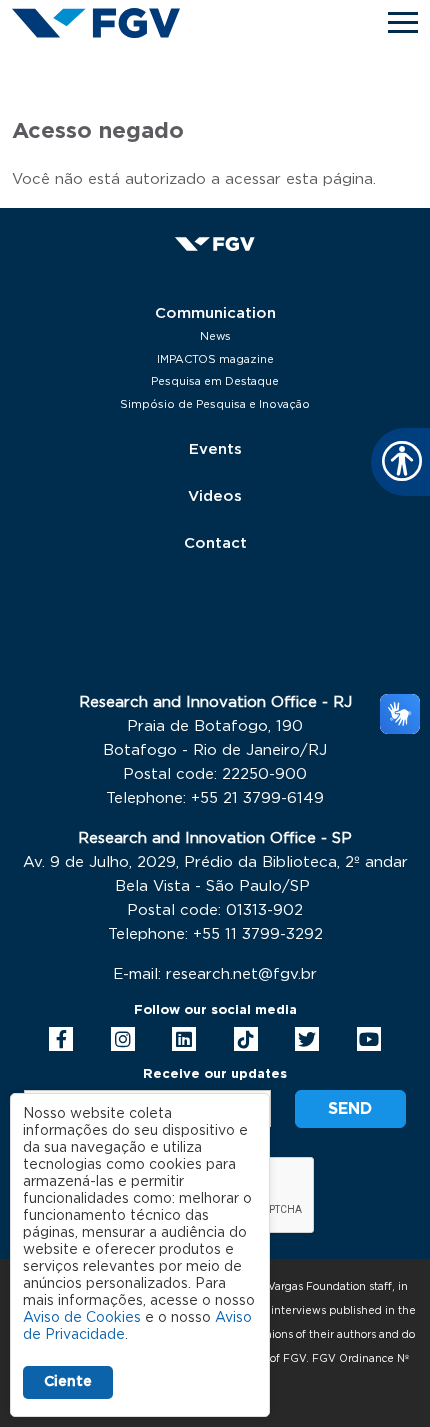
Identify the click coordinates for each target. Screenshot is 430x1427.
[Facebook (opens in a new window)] (61, 1039)
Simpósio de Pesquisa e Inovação (215, 404)
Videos (215, 496)
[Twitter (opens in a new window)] (307, 1039)
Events (215, 449)
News (215, 336)
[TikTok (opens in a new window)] (246, 1039)
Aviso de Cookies (82, 1318)
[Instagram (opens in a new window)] (123, 1039)
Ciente (68, 1382)
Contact (215, 543)
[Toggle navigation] (403, 22)
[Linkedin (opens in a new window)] (184, 1039)
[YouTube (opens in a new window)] (369, 1039)
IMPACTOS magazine (215, 359)
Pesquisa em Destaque (215, 381)
